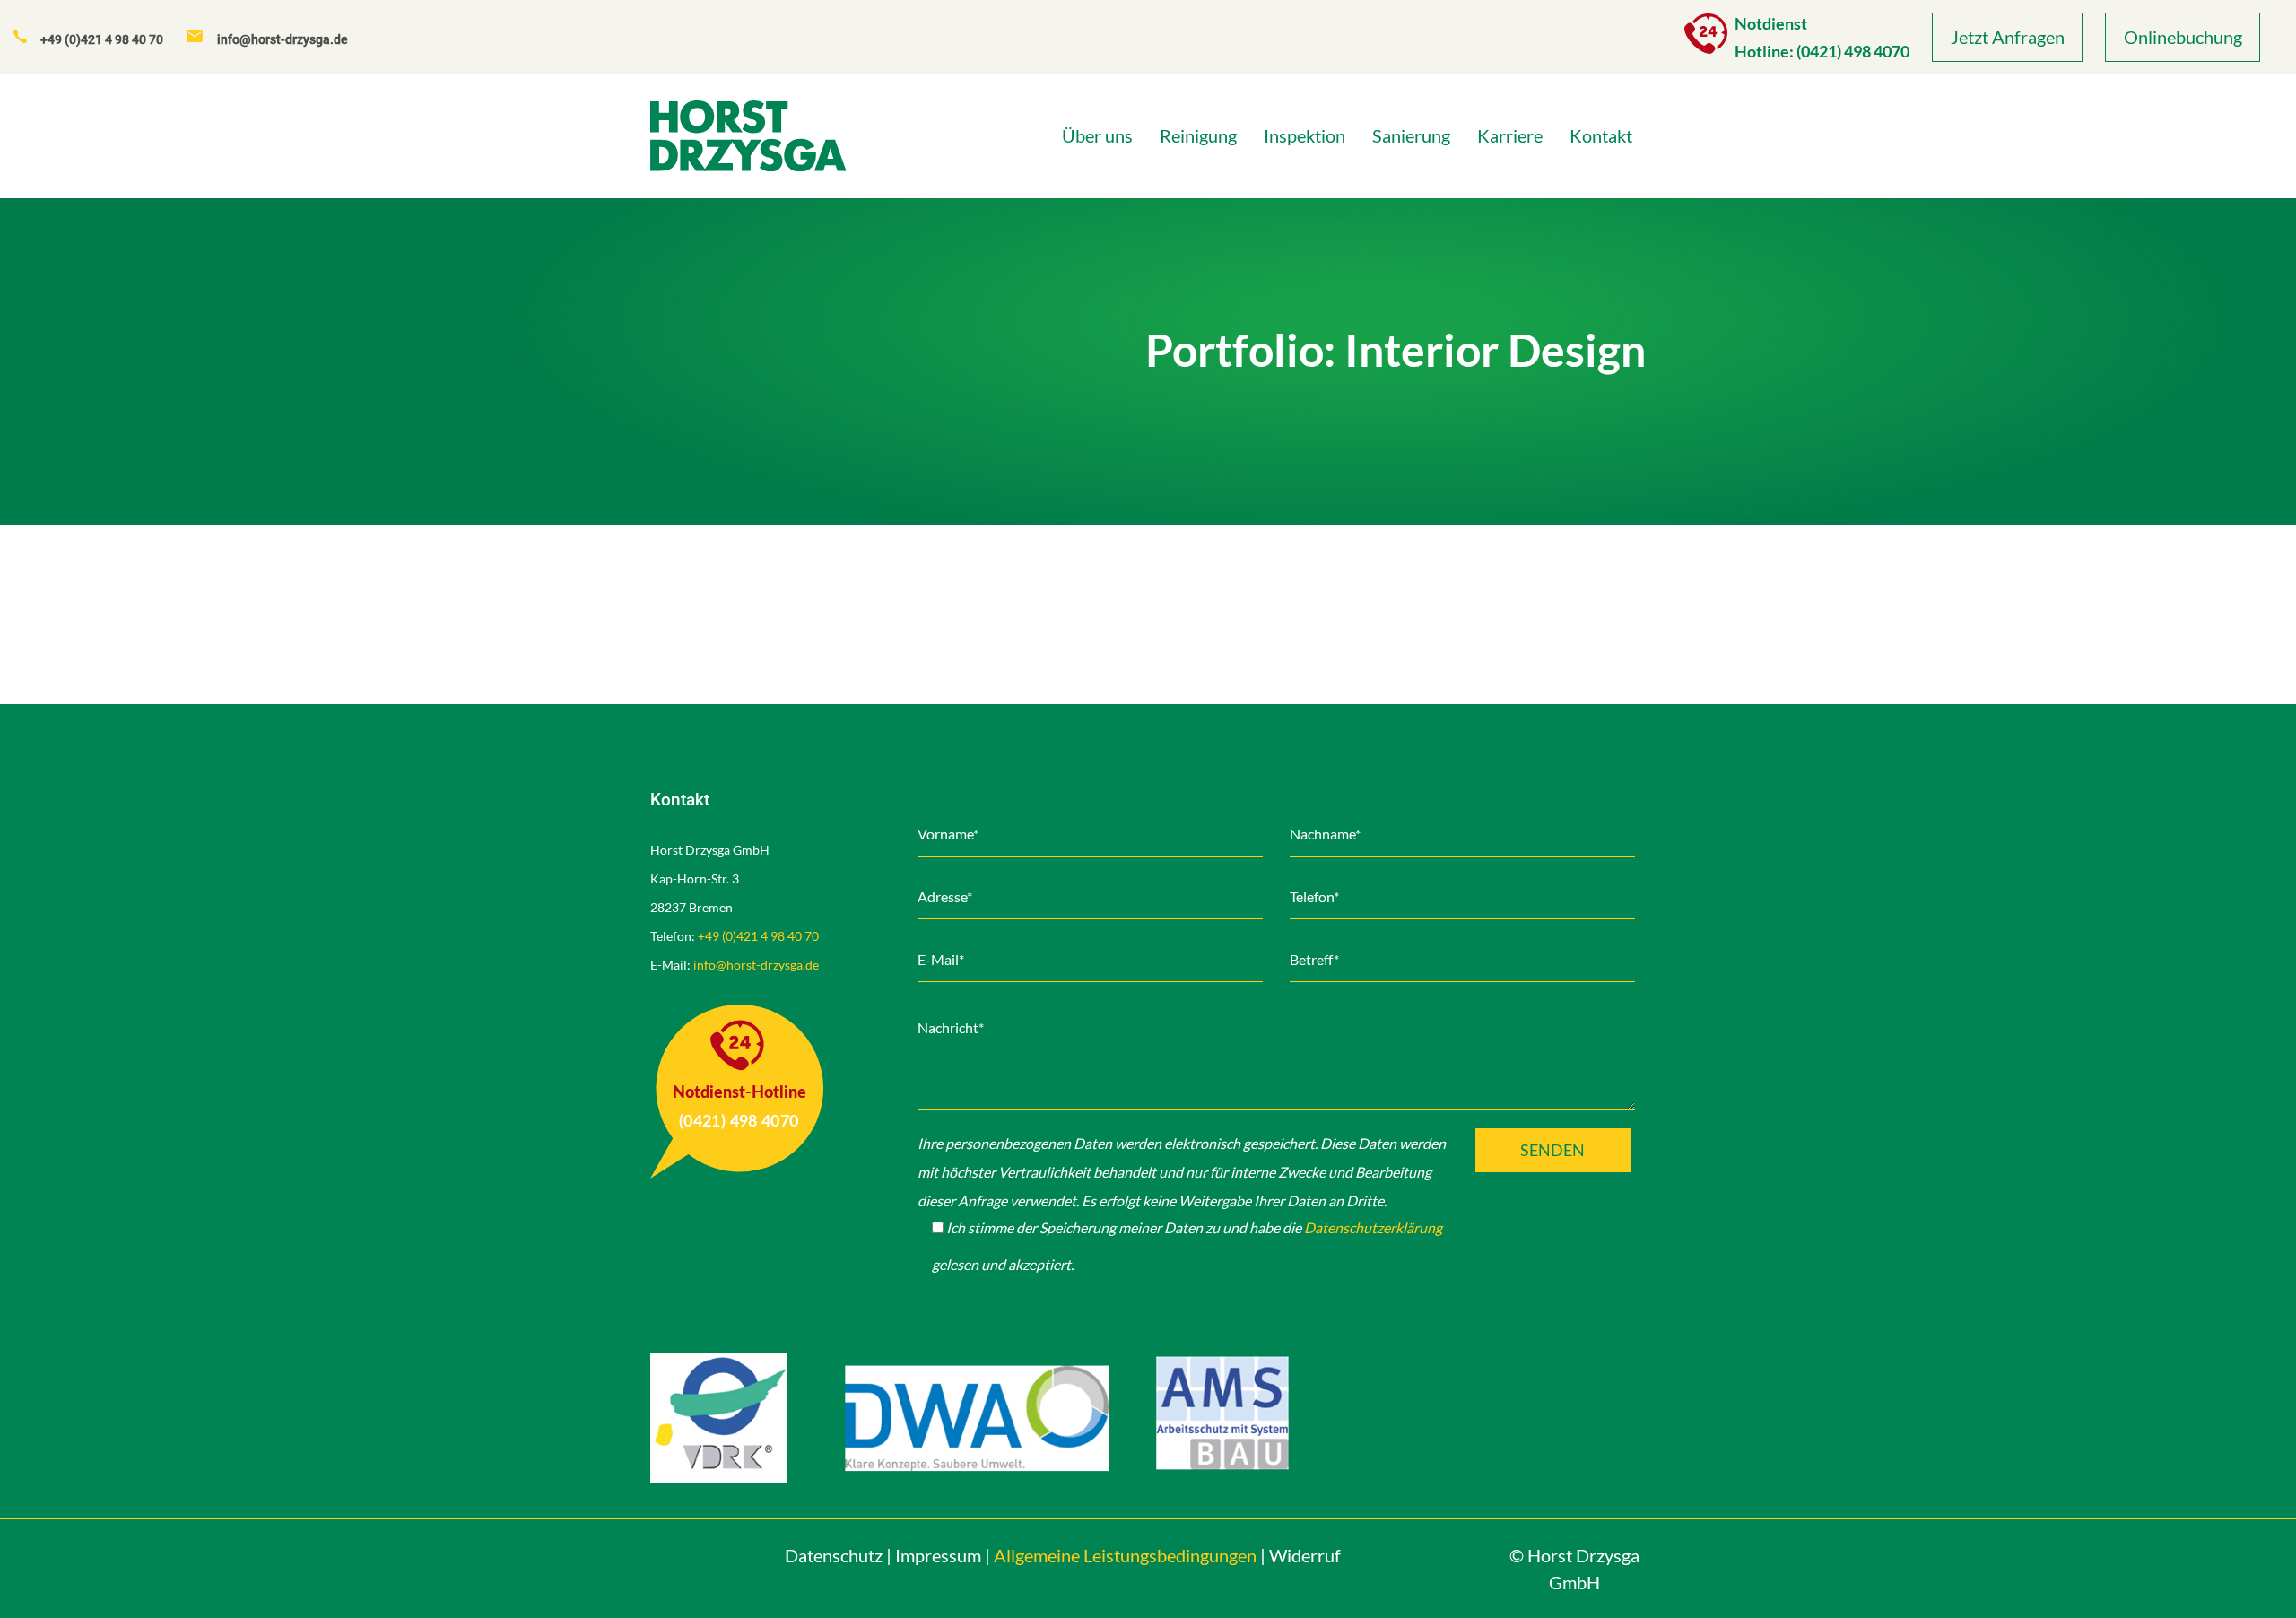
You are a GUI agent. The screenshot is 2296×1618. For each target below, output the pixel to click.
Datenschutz (834, 1555)
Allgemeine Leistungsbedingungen (1125, 1555)
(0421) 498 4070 (1853, 51)
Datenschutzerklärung (1373, 1227)
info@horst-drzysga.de (756, 965)
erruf (1305, 1555)
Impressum (938, 1555)
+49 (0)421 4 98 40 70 (758, 936)
